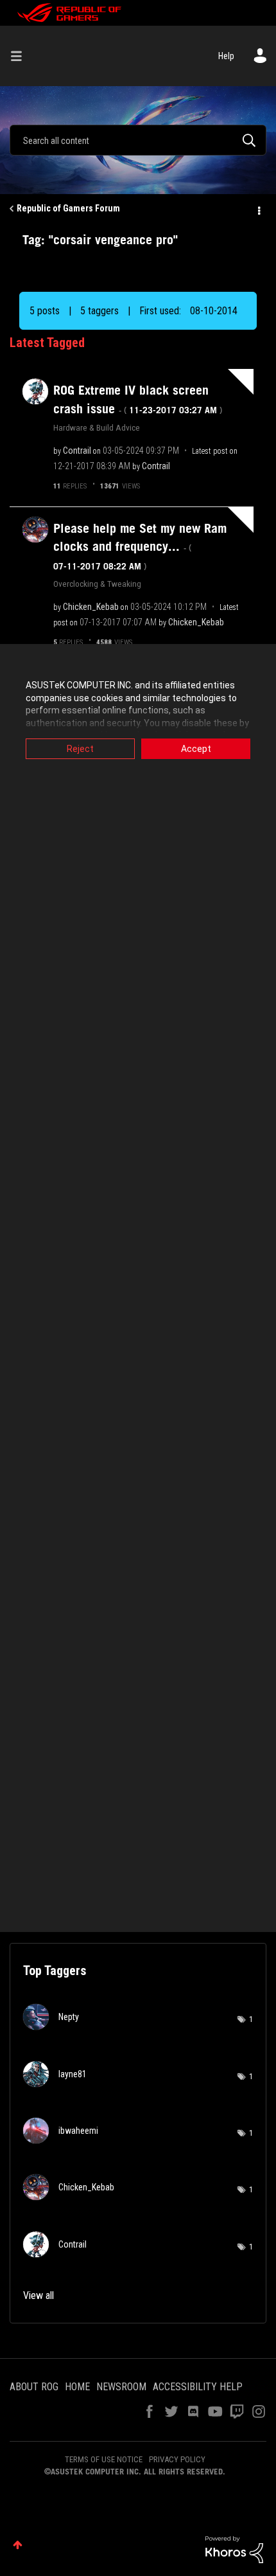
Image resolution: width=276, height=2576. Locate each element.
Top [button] (18, 2545)
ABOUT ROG (34, 2387)
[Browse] (21, 56)
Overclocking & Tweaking (97, 584)
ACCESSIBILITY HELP (198, 2387)
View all (39, 2295)
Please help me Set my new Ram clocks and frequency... (140, 546)
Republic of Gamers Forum (68, 208)
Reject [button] (80, 749)
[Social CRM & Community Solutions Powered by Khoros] (234, 2549)
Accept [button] (196, 749)
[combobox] (138, 140)
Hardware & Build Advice (97, 427)
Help (226, 56)
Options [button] (258, 209)
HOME (77, 2387)
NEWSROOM (121, 2387)
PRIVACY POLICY (177, 2459)
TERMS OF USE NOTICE (104, 2459)
